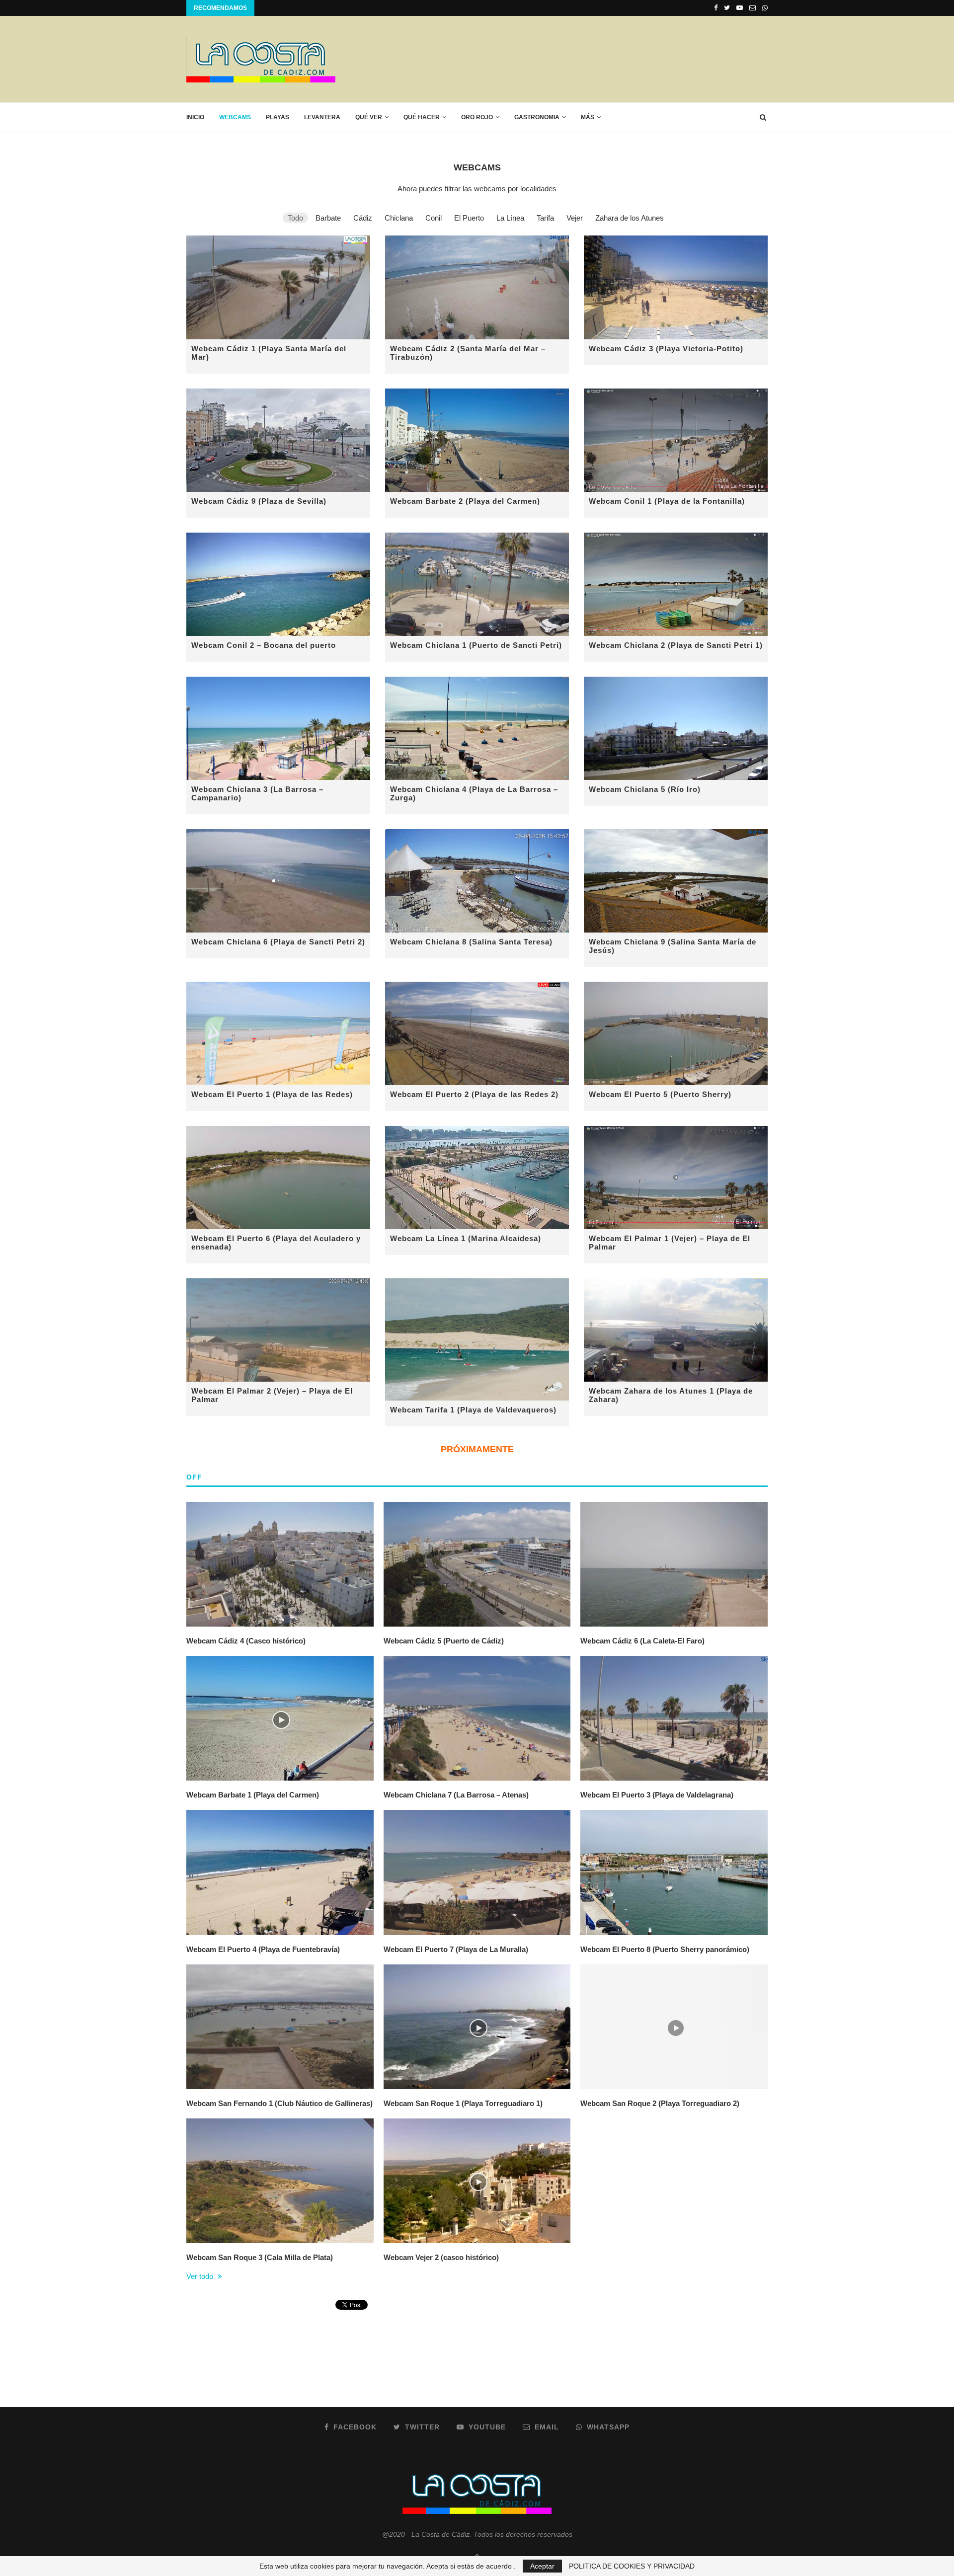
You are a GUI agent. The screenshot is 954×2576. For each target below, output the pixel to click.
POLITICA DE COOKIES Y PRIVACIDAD (632, 2566)
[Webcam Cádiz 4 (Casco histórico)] (280, 1564)
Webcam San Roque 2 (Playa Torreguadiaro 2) (660, 2103)
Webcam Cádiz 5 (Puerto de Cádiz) (444, 1641)
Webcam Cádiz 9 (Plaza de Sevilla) (259, 501)
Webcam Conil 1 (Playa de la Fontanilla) (667, 501)
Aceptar (542, 2566)
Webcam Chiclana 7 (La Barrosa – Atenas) (456, 1795)
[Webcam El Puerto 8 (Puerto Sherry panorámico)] (674, 1872)
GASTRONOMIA (537, 117)
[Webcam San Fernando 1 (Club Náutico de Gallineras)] (280, 2027)
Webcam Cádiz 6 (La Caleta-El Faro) (642, 1641)
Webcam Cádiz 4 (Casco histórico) (246, 1641)
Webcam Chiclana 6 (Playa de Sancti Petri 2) (278, 942)
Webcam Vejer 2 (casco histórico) (441, 2257)
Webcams (235, 117)
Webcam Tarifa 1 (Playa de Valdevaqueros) (473, 1410)
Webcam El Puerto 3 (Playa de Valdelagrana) (657, 1795)
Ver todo (201, 2276)
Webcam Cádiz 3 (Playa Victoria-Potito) (666, 349)
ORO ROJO (477, 117)
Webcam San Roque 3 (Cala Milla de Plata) (260, 2257)
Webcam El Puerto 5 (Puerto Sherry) (660, 1094)
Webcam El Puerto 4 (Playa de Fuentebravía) (263, 1949)
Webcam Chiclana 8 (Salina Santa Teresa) (471, 942)
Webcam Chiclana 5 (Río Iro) (645, 789)
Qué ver (369, 117)
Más (588, 117)
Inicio (195, 117)
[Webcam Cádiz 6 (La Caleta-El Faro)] (674, 1564)
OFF (194, 1477)
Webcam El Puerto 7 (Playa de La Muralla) (456, 1949)
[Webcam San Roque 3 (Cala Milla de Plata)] (280, 2181)
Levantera (322, 117)
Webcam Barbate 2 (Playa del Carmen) (465, 501)
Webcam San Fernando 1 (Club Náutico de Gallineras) (279, 2103)
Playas (278, 117)
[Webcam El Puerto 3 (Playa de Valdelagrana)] (674, 1718)
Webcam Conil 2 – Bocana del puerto (264, 645)
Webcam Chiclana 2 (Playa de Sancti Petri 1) (676, 645)
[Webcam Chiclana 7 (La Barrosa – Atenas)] (477, 1718)
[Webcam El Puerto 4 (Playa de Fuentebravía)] (280, 1872)
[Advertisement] (587, 59)
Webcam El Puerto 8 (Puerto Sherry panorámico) (665, 1949)
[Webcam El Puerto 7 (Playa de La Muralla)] (477, 1872)
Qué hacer (422, 117)
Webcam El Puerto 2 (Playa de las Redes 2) (474, 1094)
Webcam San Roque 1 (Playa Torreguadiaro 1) (463, 2103)
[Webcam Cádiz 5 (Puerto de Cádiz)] (477, 1564)
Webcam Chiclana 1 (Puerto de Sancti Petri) (476, 645)
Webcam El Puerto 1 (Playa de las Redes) (272, 1094)
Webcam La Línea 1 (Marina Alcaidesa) (466, 1238)
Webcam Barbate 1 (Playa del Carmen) (253, 1795)
